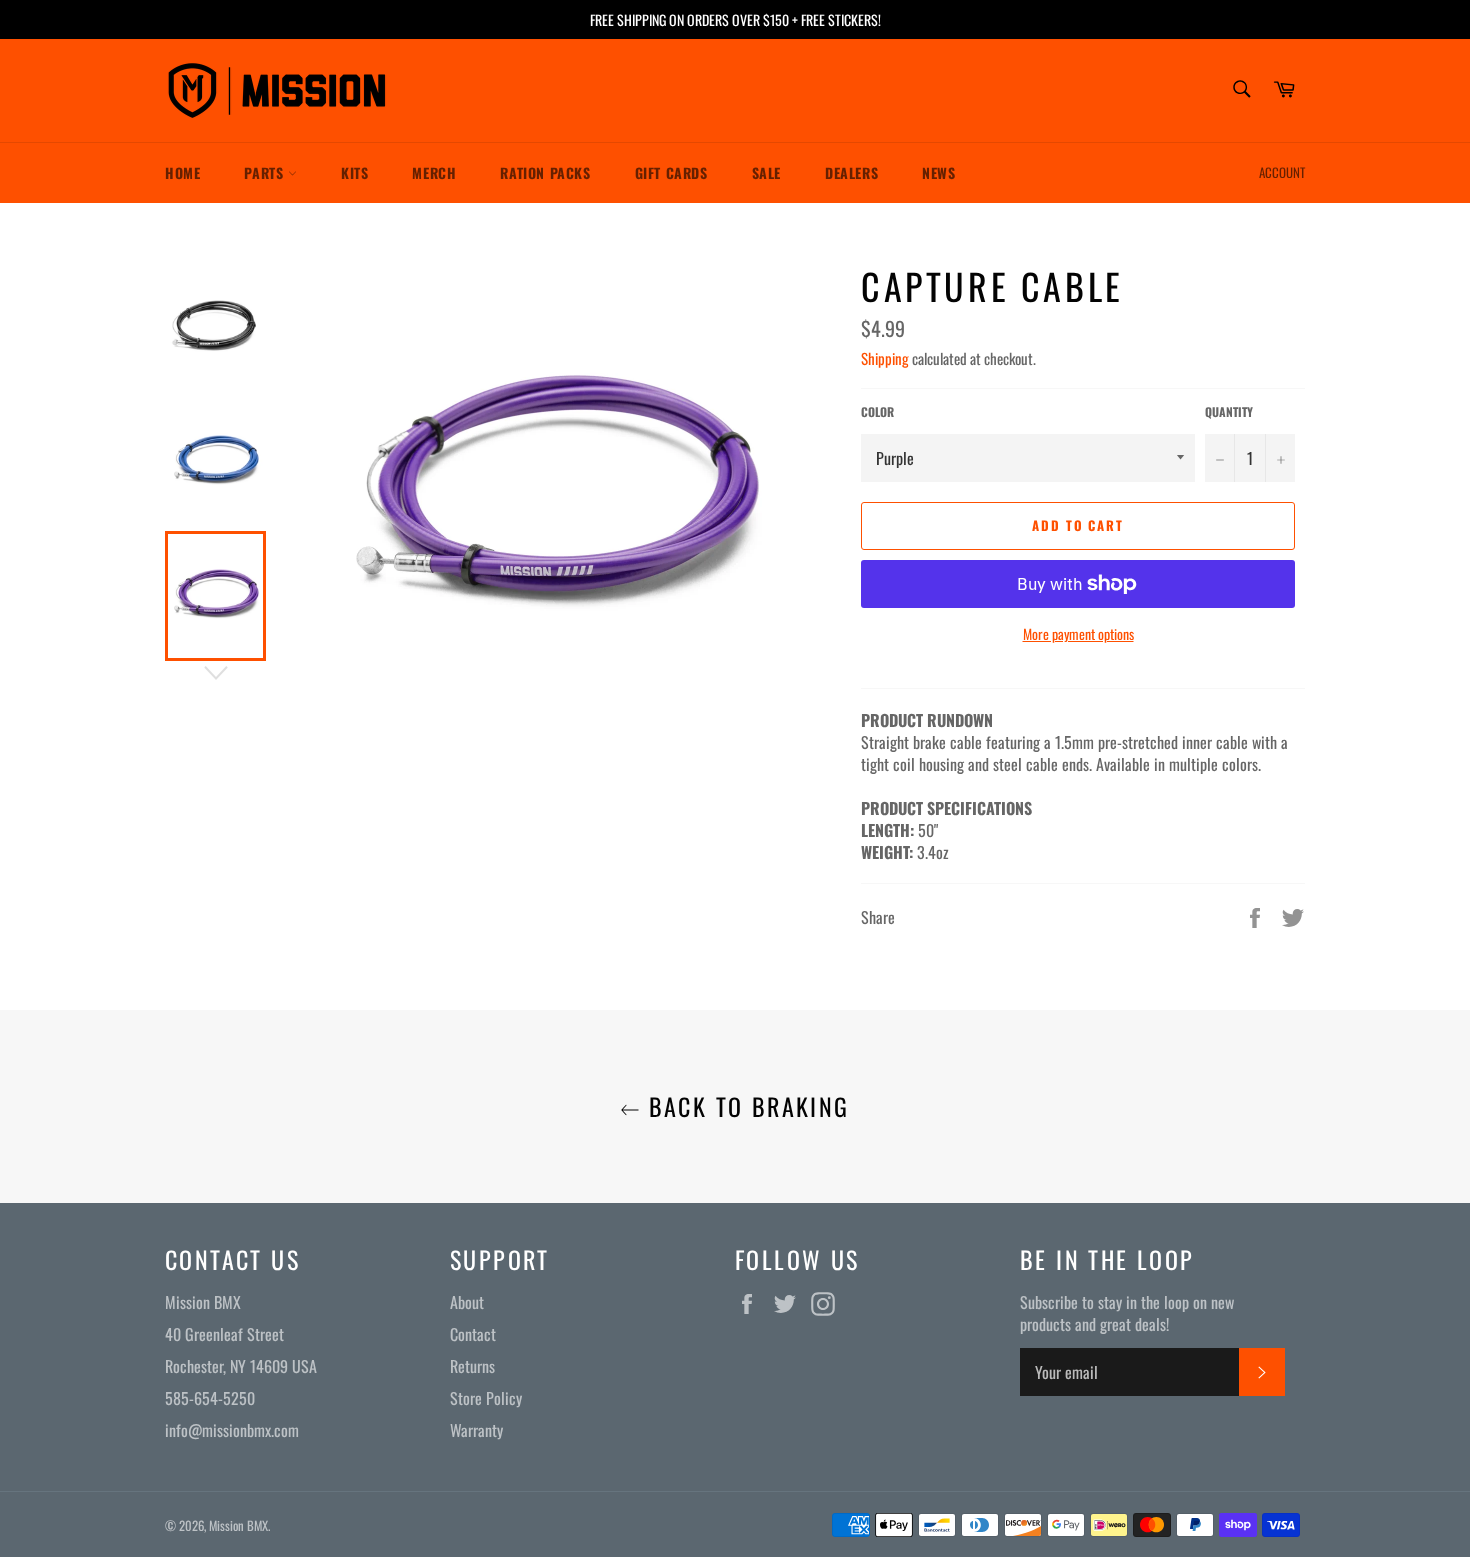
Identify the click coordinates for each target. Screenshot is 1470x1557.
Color (877, 412)
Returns (472, 1366)
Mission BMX (238, 1525)
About (467, 1302)
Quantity (1229, 412)
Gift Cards (671, 172)
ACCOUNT (1282, 172)
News (938, 172)
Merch (434, 172)
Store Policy (486, 1398)
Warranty (476, 1430)
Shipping (885, 358)
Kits (354, 172)
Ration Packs (545, 172)
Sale (766, 172)
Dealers (851, 172)
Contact (473, 1334)
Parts (266, 172)
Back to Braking (744, 1106)
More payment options (1078, 633)
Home (182, 172)
